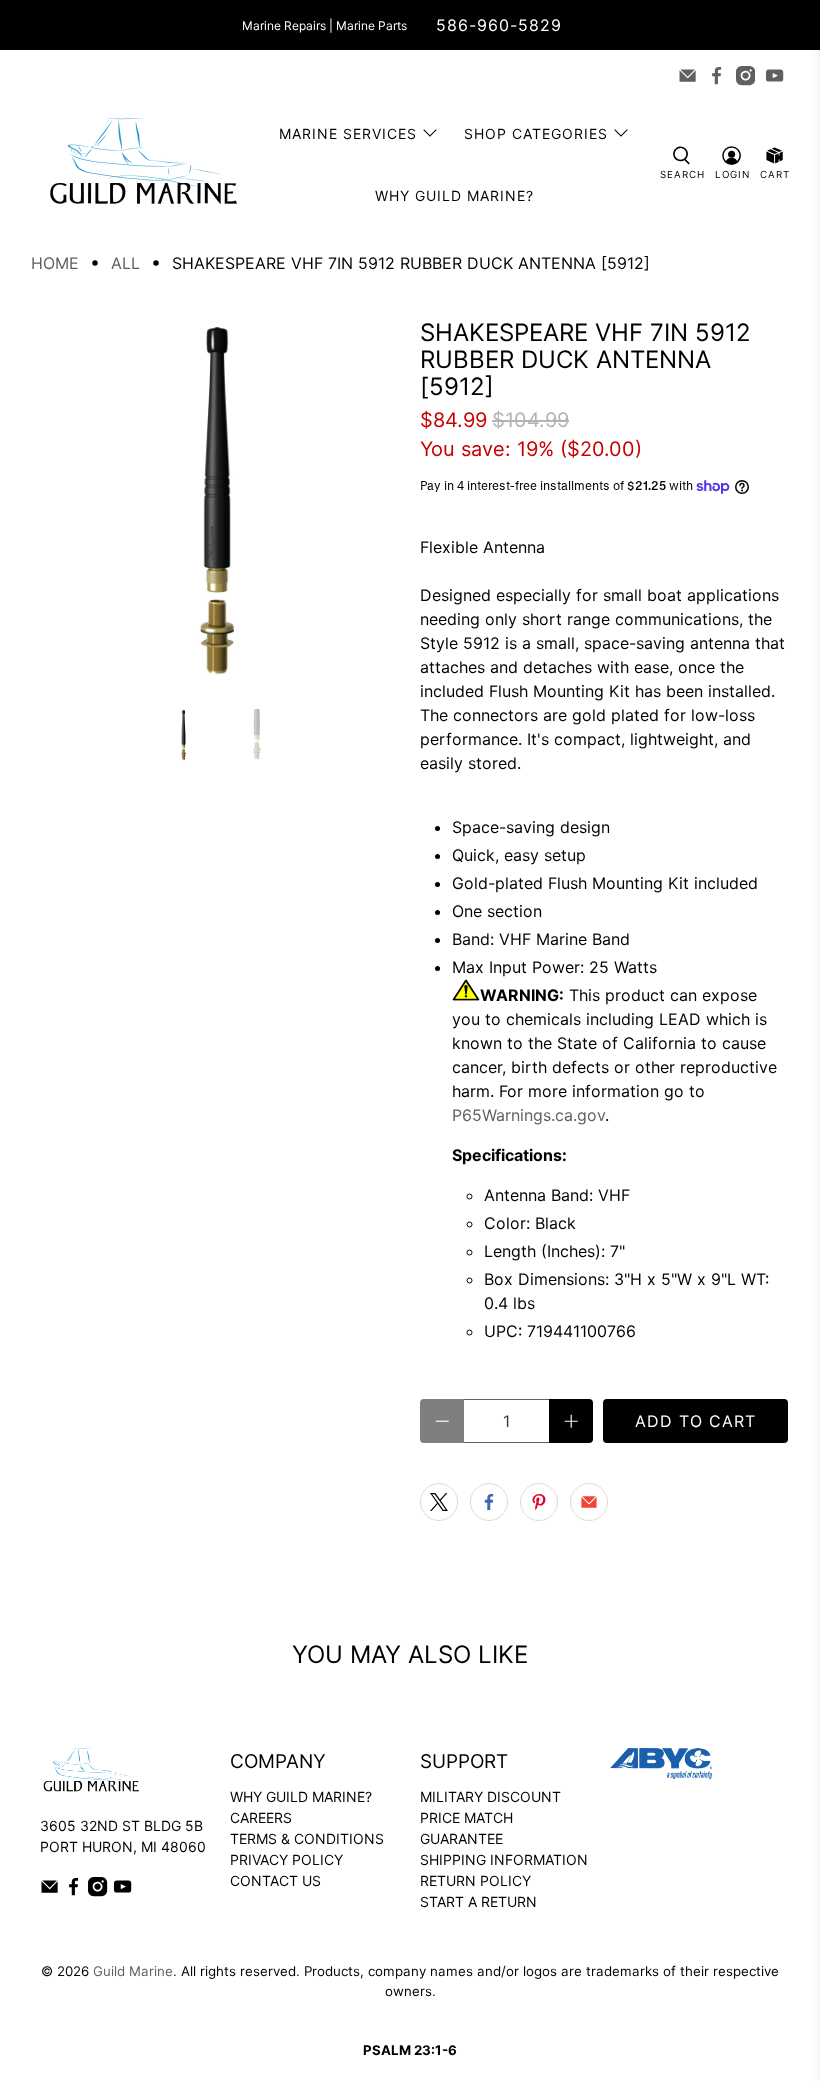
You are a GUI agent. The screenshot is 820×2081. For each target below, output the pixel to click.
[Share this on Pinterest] (539, 1502)
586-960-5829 (499, 25)
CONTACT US (275, 1880)
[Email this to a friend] (589, 1502)
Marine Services (348, 133)
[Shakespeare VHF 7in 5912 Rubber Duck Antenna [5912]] (216, 504)
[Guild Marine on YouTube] (774, 75)
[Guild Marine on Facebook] (716, 75)
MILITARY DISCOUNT (490, 1796)
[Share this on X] (439, 1502)
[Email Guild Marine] (687, 75)
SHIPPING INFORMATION (504, 1859)
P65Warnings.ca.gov (528, 1115)
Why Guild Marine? (454, 195)
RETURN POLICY (475, 1880)
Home (55, 263)
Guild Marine (133, 1971)
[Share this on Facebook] (489, 1502)
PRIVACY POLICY (286, 1859)
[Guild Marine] (143, 164)
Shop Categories (536, 133)
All (125, 263)
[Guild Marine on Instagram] (745, 75)
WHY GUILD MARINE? (301, 1796)
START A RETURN (478, 1901)
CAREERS (261, 1817)
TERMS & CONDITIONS (307, 1838)
